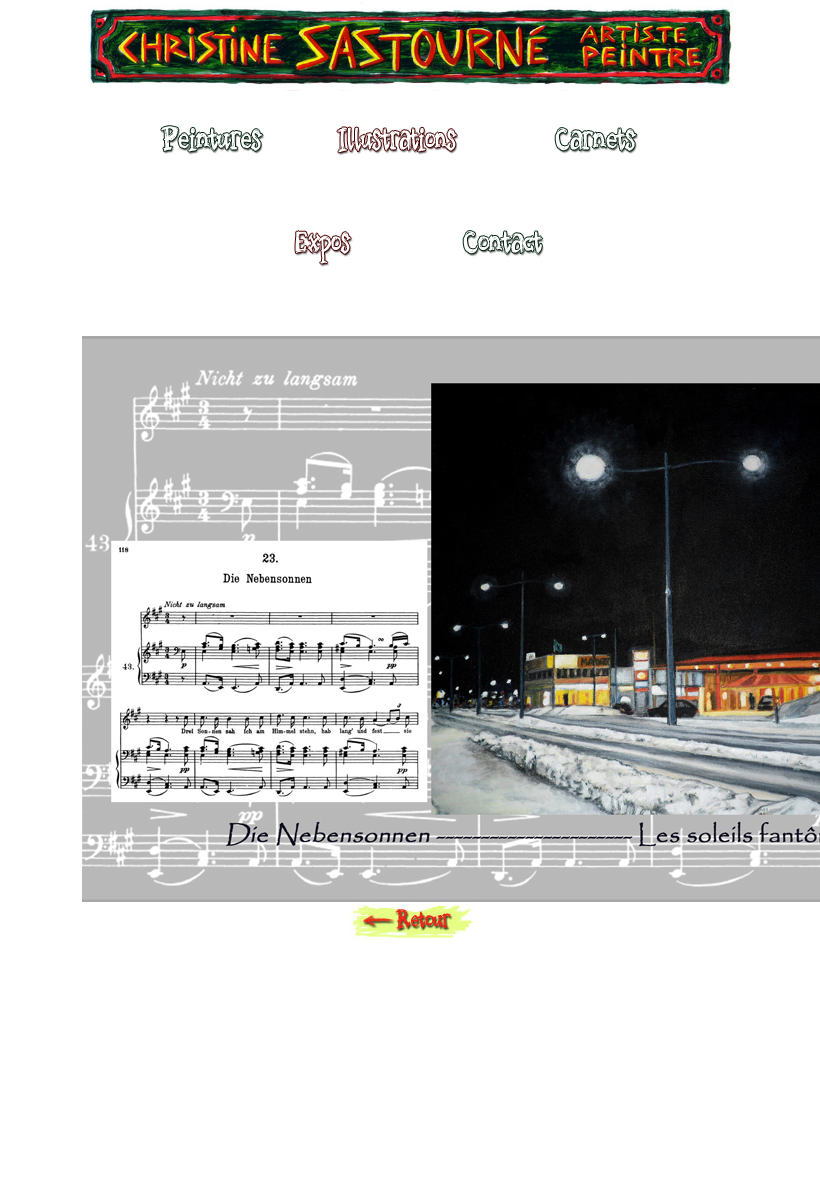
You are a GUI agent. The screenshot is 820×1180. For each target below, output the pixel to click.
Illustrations (402, 149)
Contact (502, 252)
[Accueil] (410, 50)
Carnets (601, 149)
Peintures (209, 149)
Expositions (317, 252)
